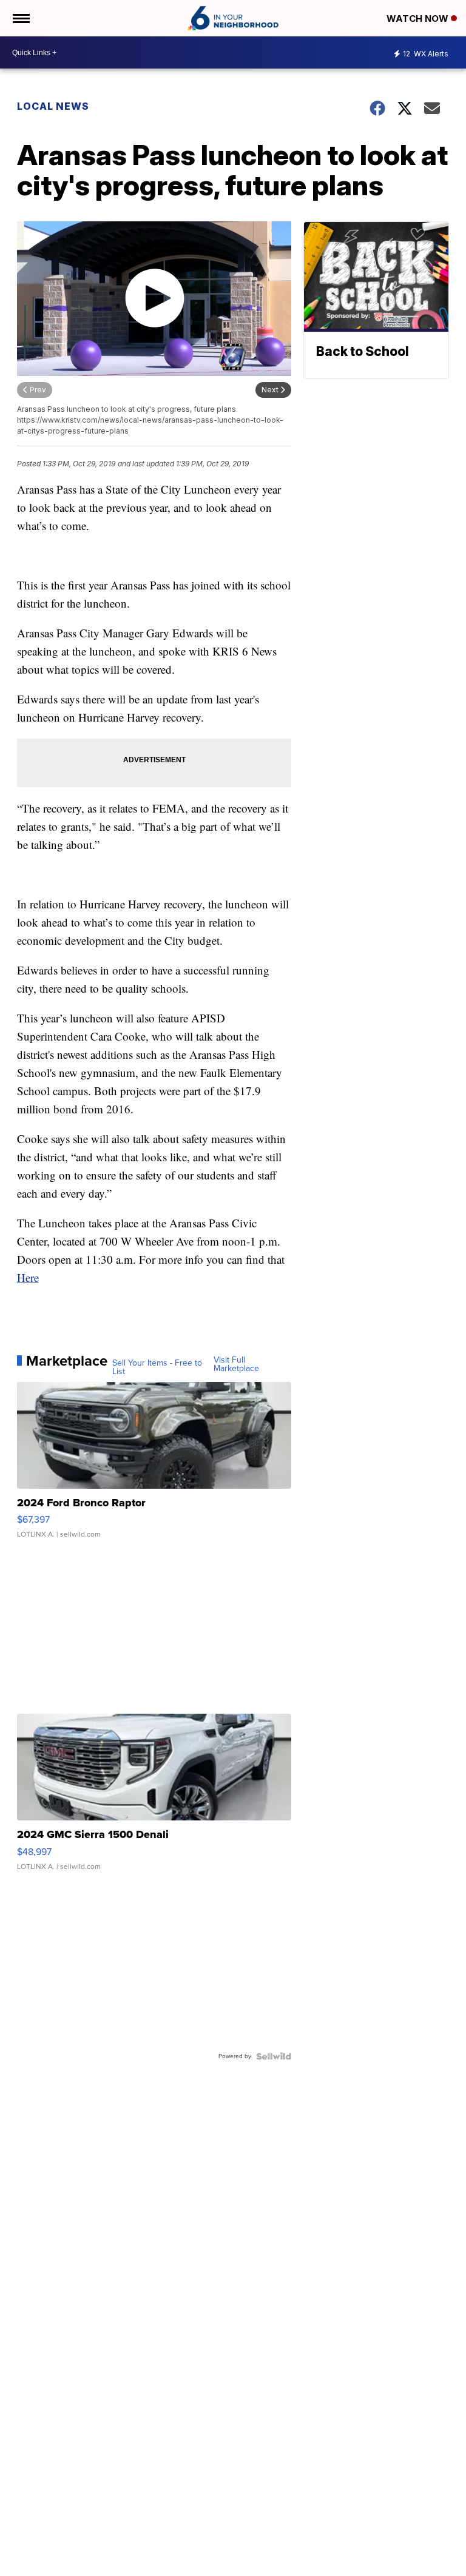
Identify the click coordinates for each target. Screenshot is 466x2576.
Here (28, 1277)
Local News (53, 106)
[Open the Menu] (20, 18)
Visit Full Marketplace (236, 1364)
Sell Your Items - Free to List (157, 1367)
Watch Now (419, 18)
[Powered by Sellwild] (274, 2056)
